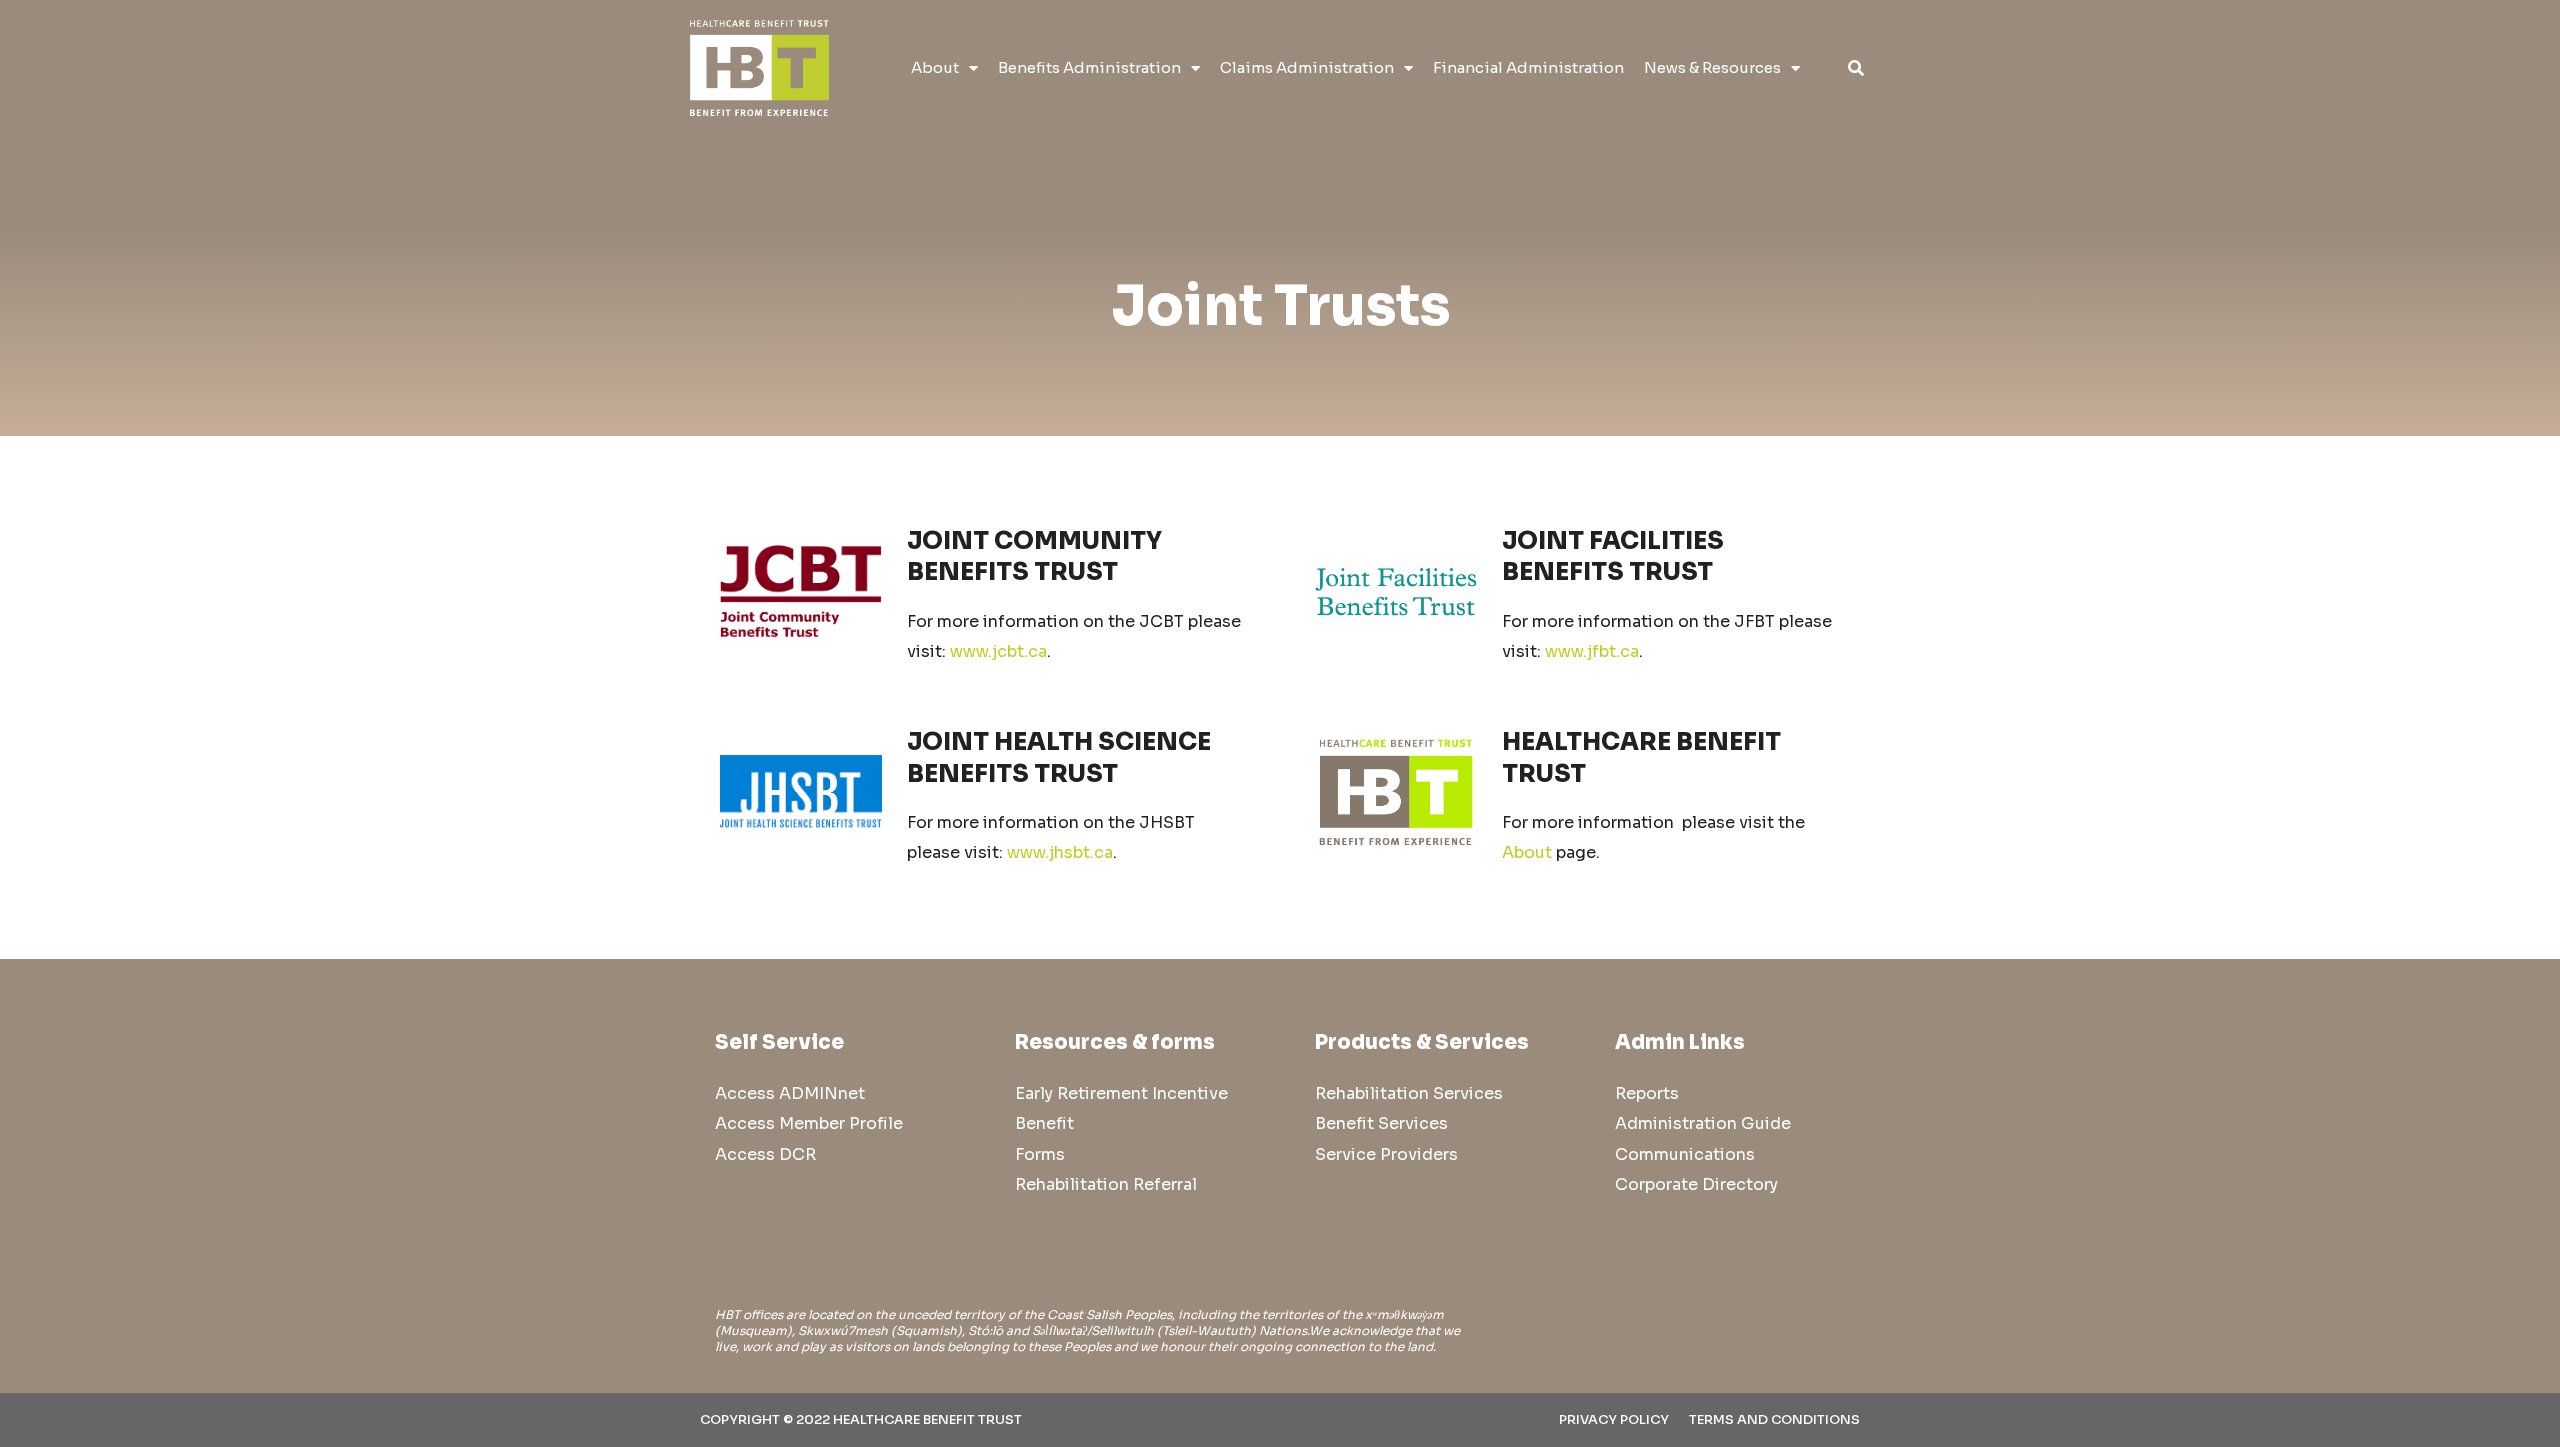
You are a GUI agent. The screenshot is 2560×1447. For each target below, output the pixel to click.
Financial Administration (1528, 67)
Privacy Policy (1614, 1420)
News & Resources (1712, 67)
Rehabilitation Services (1409, 1093)
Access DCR (765, 1154)
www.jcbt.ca (998, 651)
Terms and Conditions (1774, 1420)
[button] (1855, 68)
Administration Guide (1703, 1123)
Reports (1647, 1093)
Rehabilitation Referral (1106, 1184)
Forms (1040, 1154)
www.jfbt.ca (1592, 651)
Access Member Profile (809, 1123)
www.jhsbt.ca (1060, 852)
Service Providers (1386, 1154)
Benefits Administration (1089, 67)
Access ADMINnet (790, 1093)
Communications (1685, 1154)
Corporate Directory (1696, 1184)
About (935, 67)
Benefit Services (1381, 1123)
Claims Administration (1307, 67)
